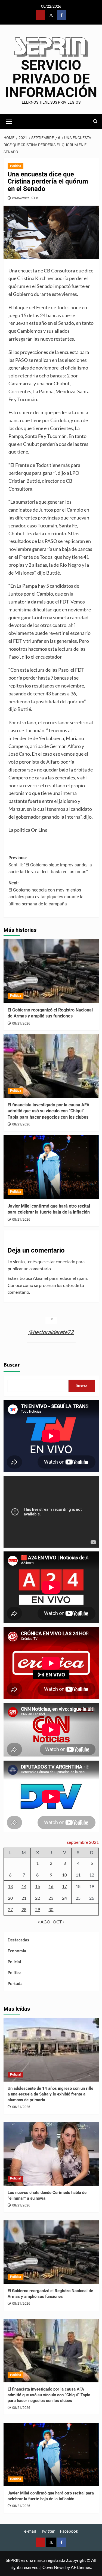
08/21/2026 (21, 1023)
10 (64, 1875)
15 (38, 1886)
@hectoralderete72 (51, 1332)
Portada (15, 1983)
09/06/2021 (21, 198)
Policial (14, 1962)
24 (64, 1898)
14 (24, 1886)
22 (38, 1898)
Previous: (50, 865)
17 (64, 1886)
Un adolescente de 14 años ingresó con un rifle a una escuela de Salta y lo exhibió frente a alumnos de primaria (50, 2094)
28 (24, 1909)
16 (51, 1886)
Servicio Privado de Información (51, 79)
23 (51, 1898)
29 (38, 1909)
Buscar (12, 1365)
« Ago (44, 1922)
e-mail (30, 2531)
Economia (17, 1951)
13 (10, 1886)
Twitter (48, 2531)
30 (51, 1909)
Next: (46, 893)
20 (10, 1898)
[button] (9, 121)
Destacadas (18, 1940)
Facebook (69, 2531)
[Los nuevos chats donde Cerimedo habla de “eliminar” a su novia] (51, 2154)
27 (10, 1909)
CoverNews (53, 2567)
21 (24, 1898)
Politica (16, 166)
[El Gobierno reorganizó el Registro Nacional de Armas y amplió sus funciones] (51, 971)
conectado (66, 1261)
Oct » (59, 1922)
